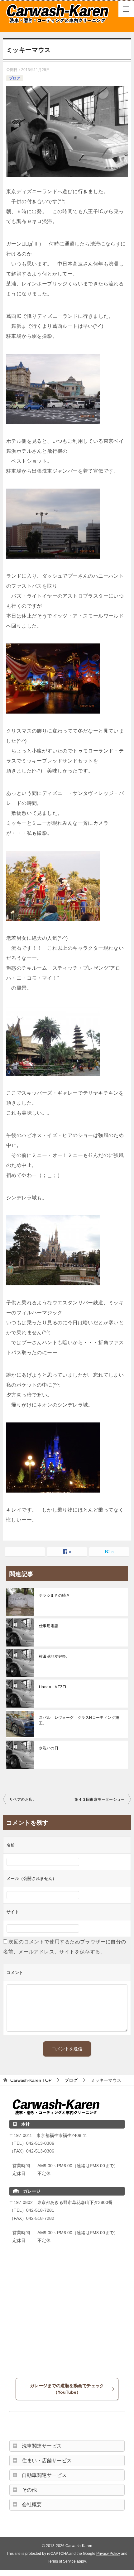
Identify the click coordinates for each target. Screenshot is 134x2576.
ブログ (15, 78)
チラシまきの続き (54, 1595)
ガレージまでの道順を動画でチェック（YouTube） (67, 2389)
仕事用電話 (49, 1626)
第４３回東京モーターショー (100, 1799)
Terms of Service (62, 2561)
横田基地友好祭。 (54, 1656)
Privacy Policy (108, 2553)
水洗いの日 (49, 1748)
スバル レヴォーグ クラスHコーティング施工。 (79, 1720)
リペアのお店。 (23, 1799)
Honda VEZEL (53, 1687)
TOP (31, 2080)
